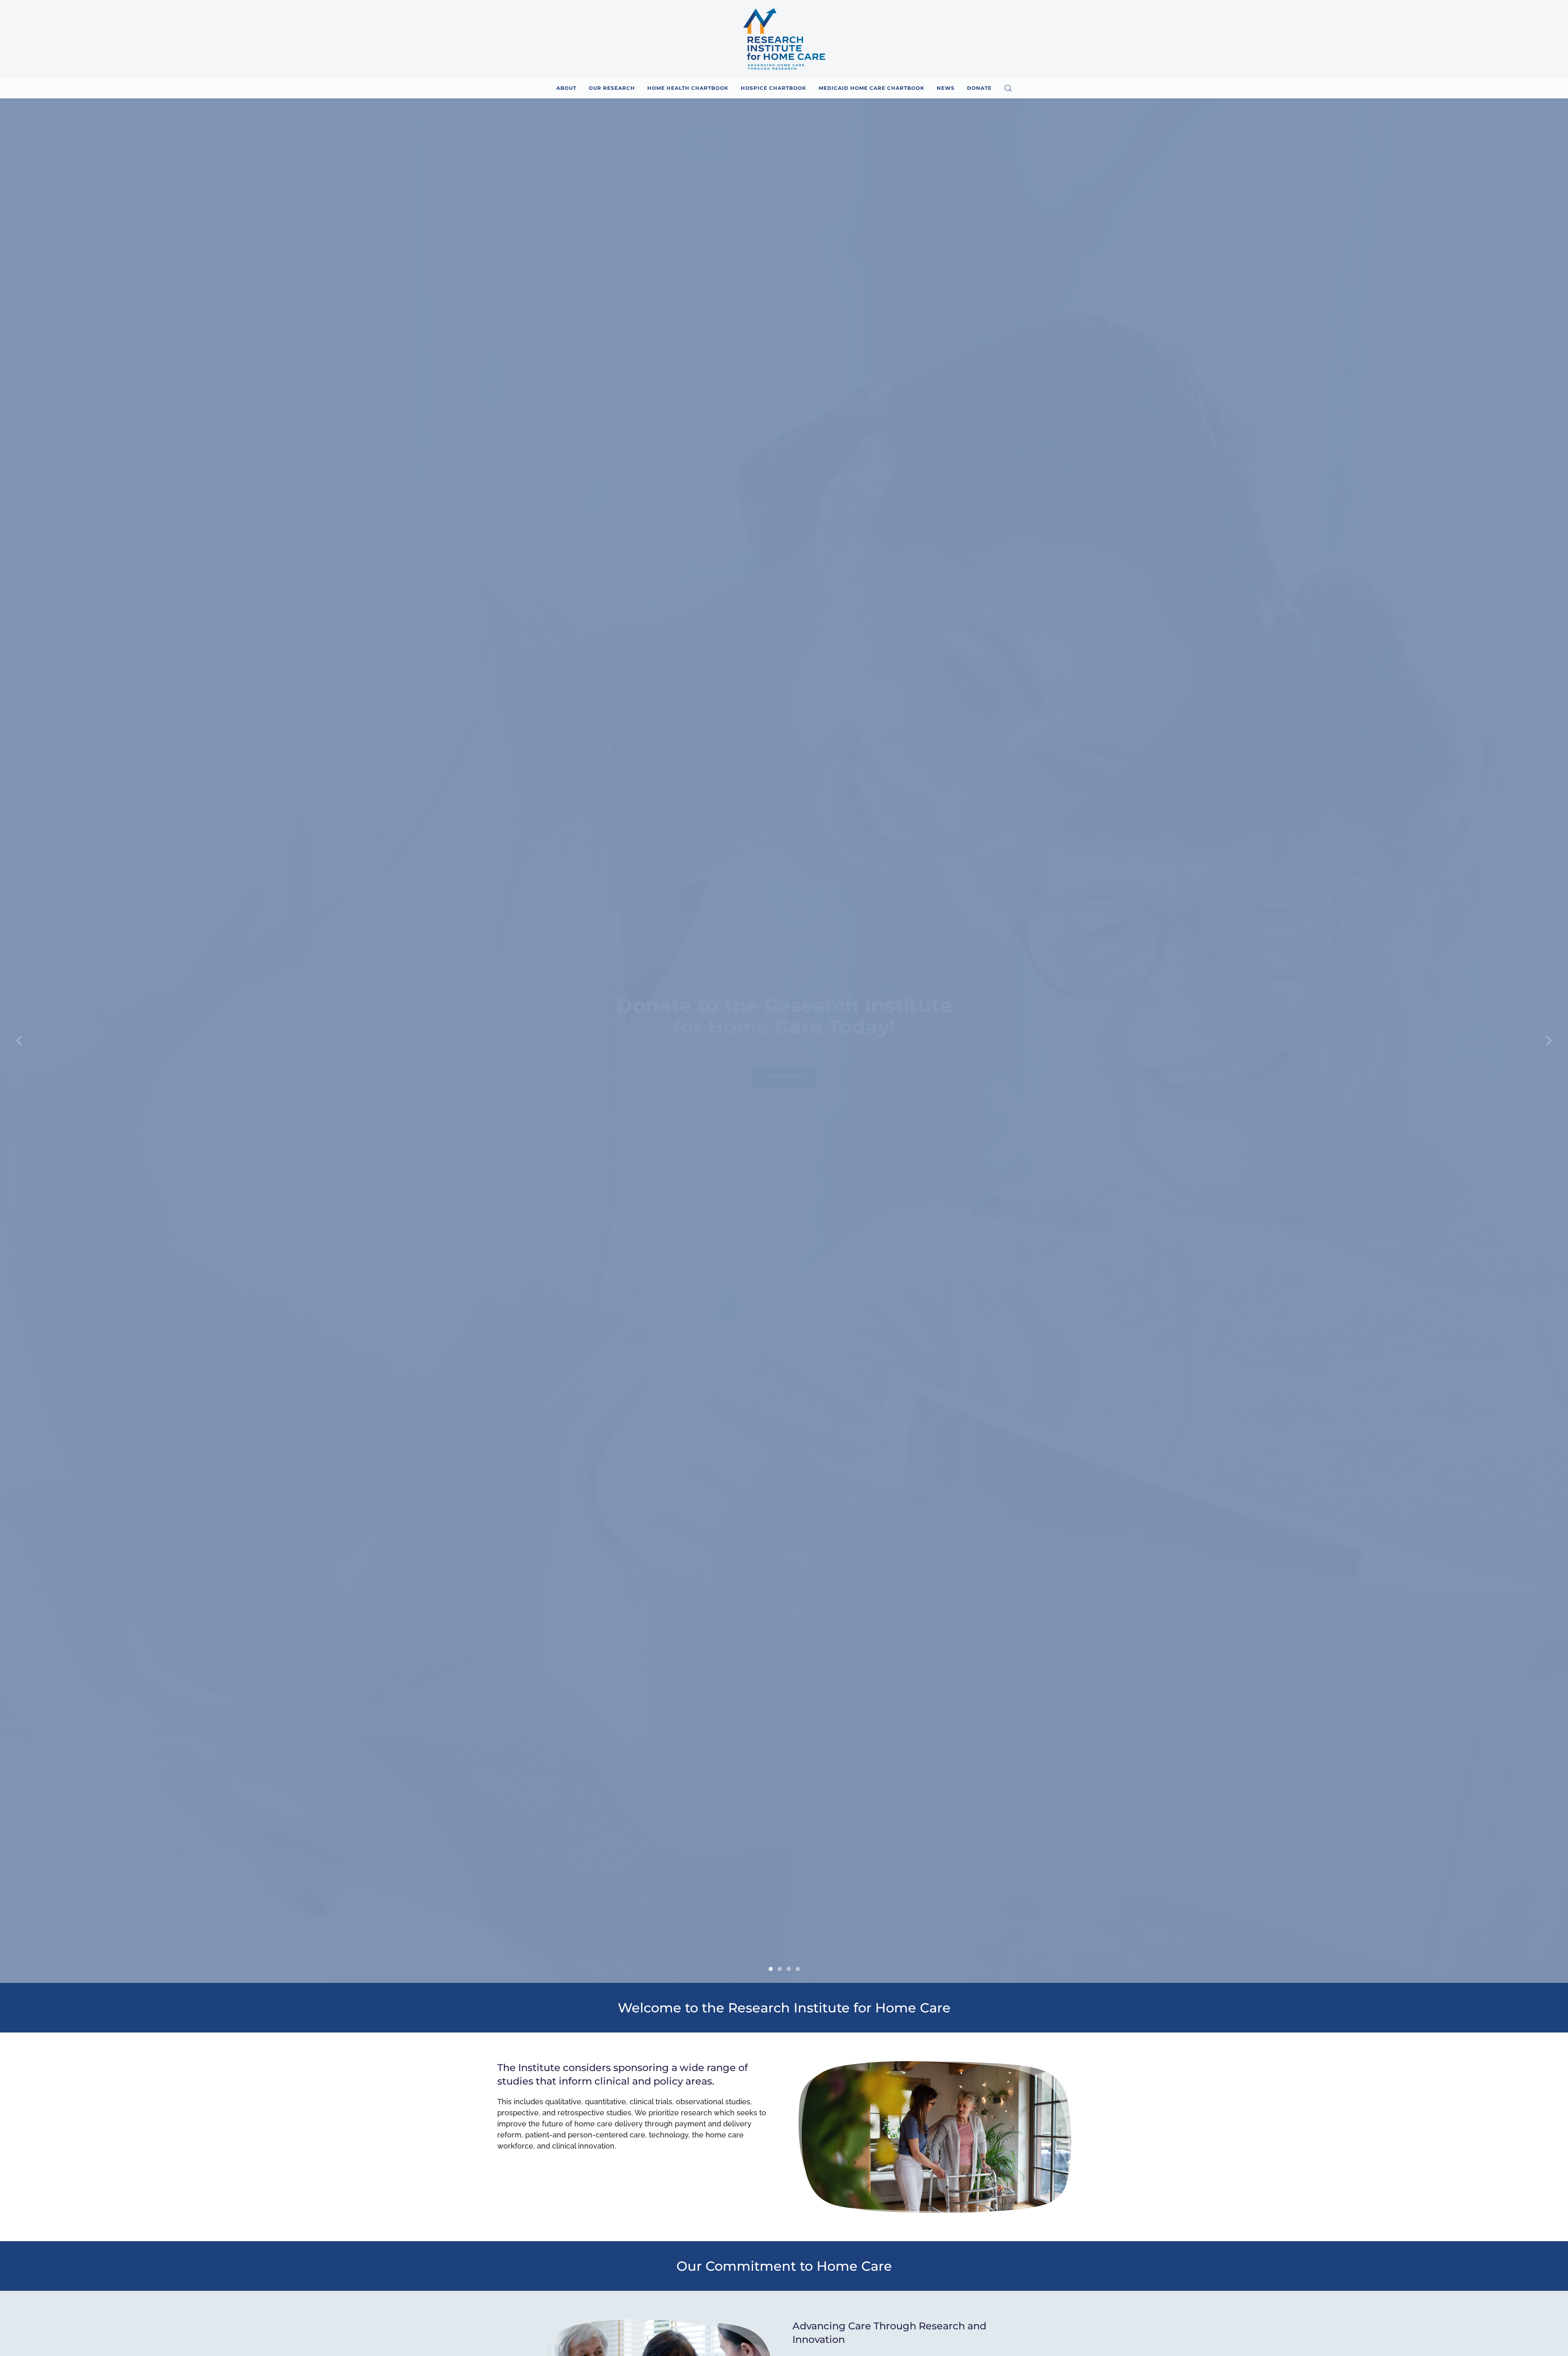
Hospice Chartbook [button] (774, 88)
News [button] (946, 88)
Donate (979, 88)
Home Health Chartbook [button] (688, 88)
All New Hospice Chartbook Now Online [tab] (780, 1969)
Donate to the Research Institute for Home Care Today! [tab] (771, 1969)
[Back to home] (784, 39)
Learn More (784, 1087)
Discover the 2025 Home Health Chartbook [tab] (789, 1969)
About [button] (566, 88)
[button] (1008, 88)
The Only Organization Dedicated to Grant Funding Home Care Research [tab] (798, 1969)
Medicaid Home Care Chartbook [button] (872, 88)
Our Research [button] (612, 88)
